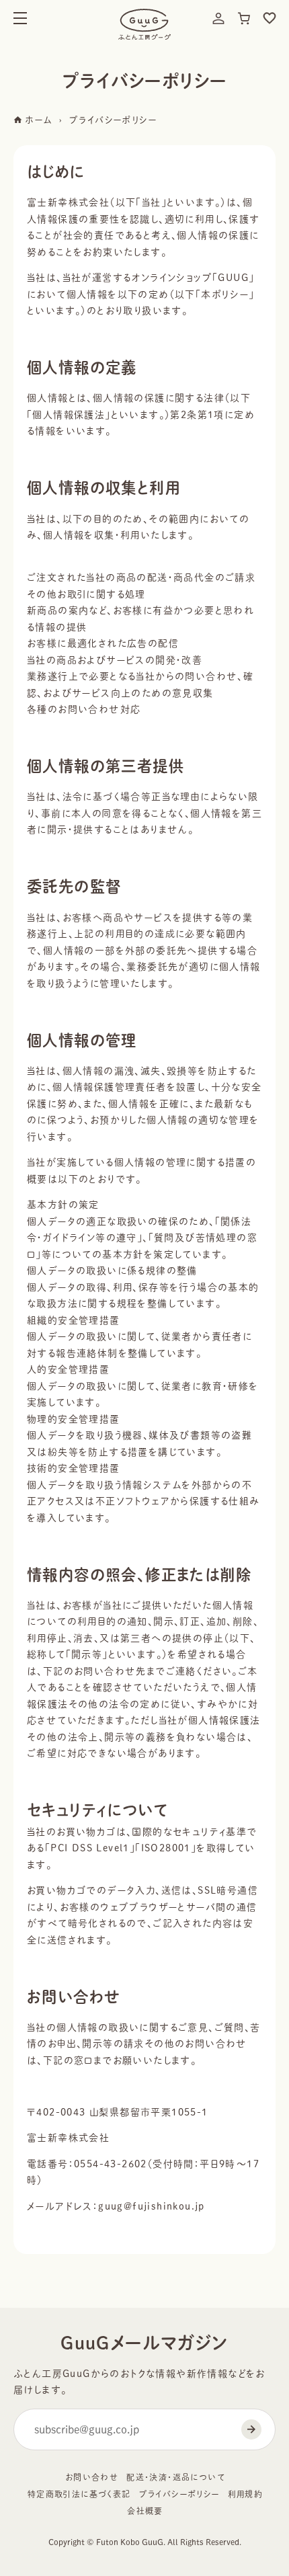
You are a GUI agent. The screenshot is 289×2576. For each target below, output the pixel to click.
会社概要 (145, 2511)
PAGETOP (267, 2547)
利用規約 (246, 2494)
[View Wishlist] (270, 18)
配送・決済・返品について (176, 2477)
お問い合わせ (92, 2477)
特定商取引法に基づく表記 (79, 2494)
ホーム (37, 120)
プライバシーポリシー (179, 2494)
